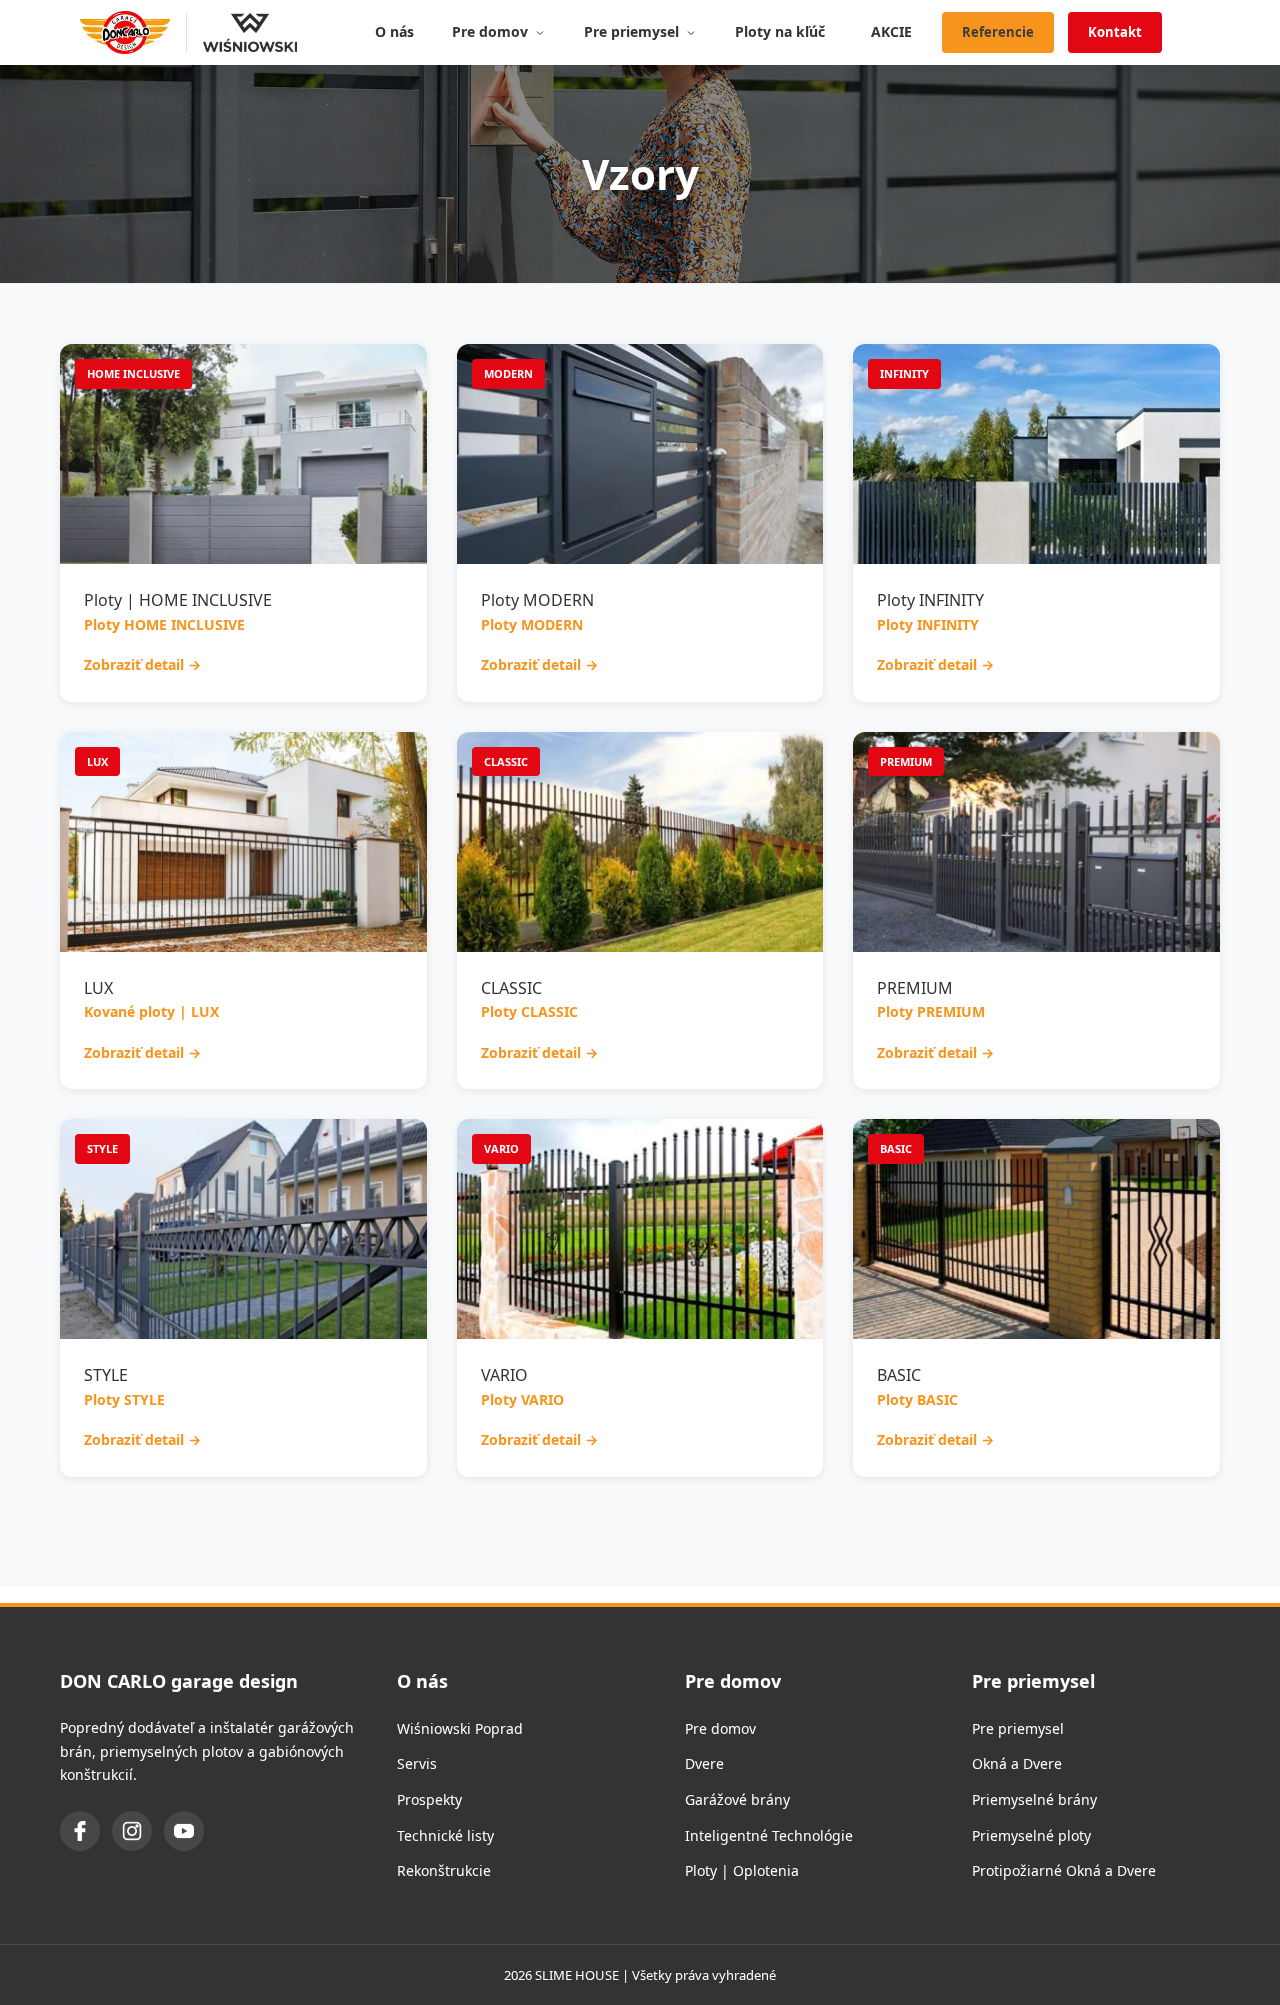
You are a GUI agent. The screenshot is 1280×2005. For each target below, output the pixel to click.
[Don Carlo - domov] (125, 33)
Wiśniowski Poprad (460, 1728)
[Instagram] (132, 1831)
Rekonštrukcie (444, 1870)
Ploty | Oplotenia (742, 1870)
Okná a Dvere (1017, 1763)
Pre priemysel (631, 31)
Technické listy (445, 1835)
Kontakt (1115, 32)
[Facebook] (80, 1831)
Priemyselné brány (1034, 1799)
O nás (394, 31)
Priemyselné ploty (1031, 1835)
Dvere (704, 1763)
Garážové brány (737, 1799)
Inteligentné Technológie (769, 1835)
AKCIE (891, 31)
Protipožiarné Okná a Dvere (1064, 1870)
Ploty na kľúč (780, 31)
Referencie (998, 32)
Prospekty (429, 1799)
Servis (417, 1763)
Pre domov (490, 31)
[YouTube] (184, 1831)
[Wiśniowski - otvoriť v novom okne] (241, 33)
